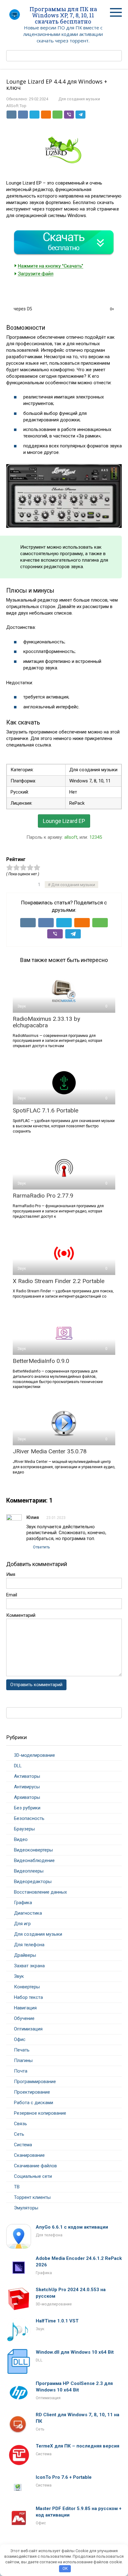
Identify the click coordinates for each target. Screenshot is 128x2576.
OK (65, 2568)
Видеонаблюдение (34, 1860)
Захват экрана (29, 1966)
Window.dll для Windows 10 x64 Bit (75, 2352)
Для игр (22, 1924)
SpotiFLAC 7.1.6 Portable (46, 1110)
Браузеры (24, 1829)
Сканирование (29, 2155)
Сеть (19, 2134)
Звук (19, 1976)
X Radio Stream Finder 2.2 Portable (59, 1281)
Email (12, 1595)
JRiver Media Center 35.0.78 (50, 1451)
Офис (20, 2039)
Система (23, 2145)
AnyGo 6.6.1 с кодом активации (72, 2227)
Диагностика (28, 1913)
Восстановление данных (40, 1892)
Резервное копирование (40, 2113)
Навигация (25, 2008)
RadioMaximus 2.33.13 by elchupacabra (46, 1022)
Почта (21, 2071)
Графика (23, 1903)
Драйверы (25, 1955)
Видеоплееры (29, 1871)
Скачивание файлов (35, 2166)
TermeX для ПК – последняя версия (78, 2446)
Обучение (24, 2018)
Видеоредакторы (33, 1882)
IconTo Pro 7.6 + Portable (64, 2477)
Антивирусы (27, 1787)
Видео (21, 1839)
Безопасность (29, 1818)
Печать (22, 2050)
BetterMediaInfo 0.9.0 (41, 1361)
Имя (11, 1574)
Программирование (35, 2082)
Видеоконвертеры (33, 1850)
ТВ (17, 2187)
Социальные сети (33, 2176)
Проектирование (32, 2092)
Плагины (23, 2060)
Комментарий (21, 1615)
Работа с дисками (34, 2103)
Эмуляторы (26, 2208)
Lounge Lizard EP (64, 821)
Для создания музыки (79, 99)
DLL (18, 1766)
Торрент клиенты (32, 2197)
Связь (21, 2124)
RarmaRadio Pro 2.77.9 (43, 1196)
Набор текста (28, 1997)
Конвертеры (27, 1987)
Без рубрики (27, 1808)
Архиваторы (27, 1797)
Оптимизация (28, 2029)
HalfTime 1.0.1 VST (57, 2321)
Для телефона (29, 1945)
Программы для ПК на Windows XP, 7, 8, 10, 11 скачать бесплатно (63, 15)
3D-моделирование (34, 1755)
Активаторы (27, 1776)
